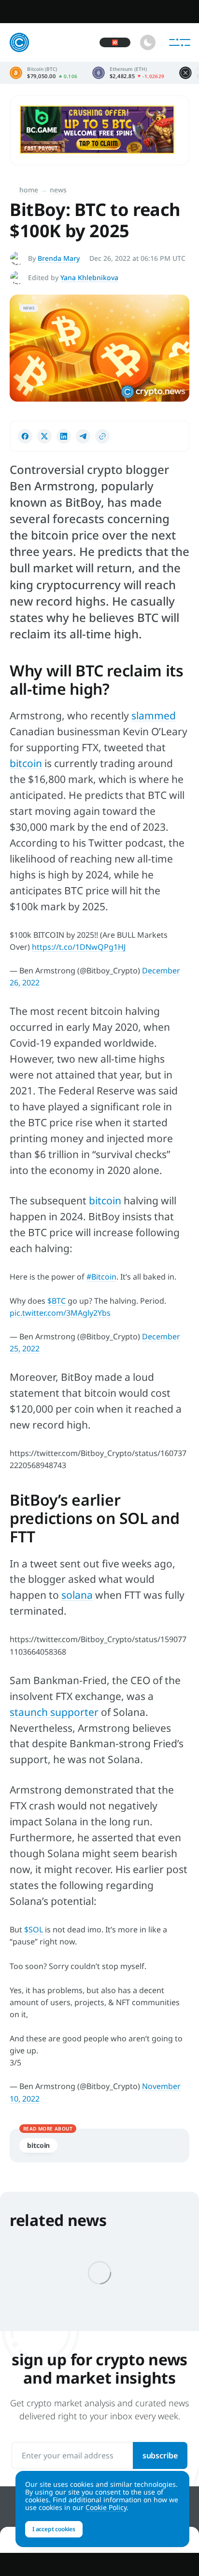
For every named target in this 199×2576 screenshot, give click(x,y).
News (58, 190)
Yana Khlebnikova (89, 277)
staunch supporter (54, 1712)
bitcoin (26, 763)
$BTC (57, 1301)
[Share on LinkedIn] (64, 436)
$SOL (34, 1929)
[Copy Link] (102, 436)
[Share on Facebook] (25, 436)
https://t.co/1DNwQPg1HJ (79, 947)
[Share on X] (44, 436)
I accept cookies (54, 2529)
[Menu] (180, 42)
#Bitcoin (101, 1277)
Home (29, 190)
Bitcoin (38, 2145)
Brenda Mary (59, 258)
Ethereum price (128, 73)
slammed (154, 715)
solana (77, 1595)
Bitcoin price (44, 73)
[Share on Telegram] (83, 436)
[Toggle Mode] (148, 42)
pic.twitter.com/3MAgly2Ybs (60, 1313)
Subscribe (160, 2455)
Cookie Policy (106, 2507)
